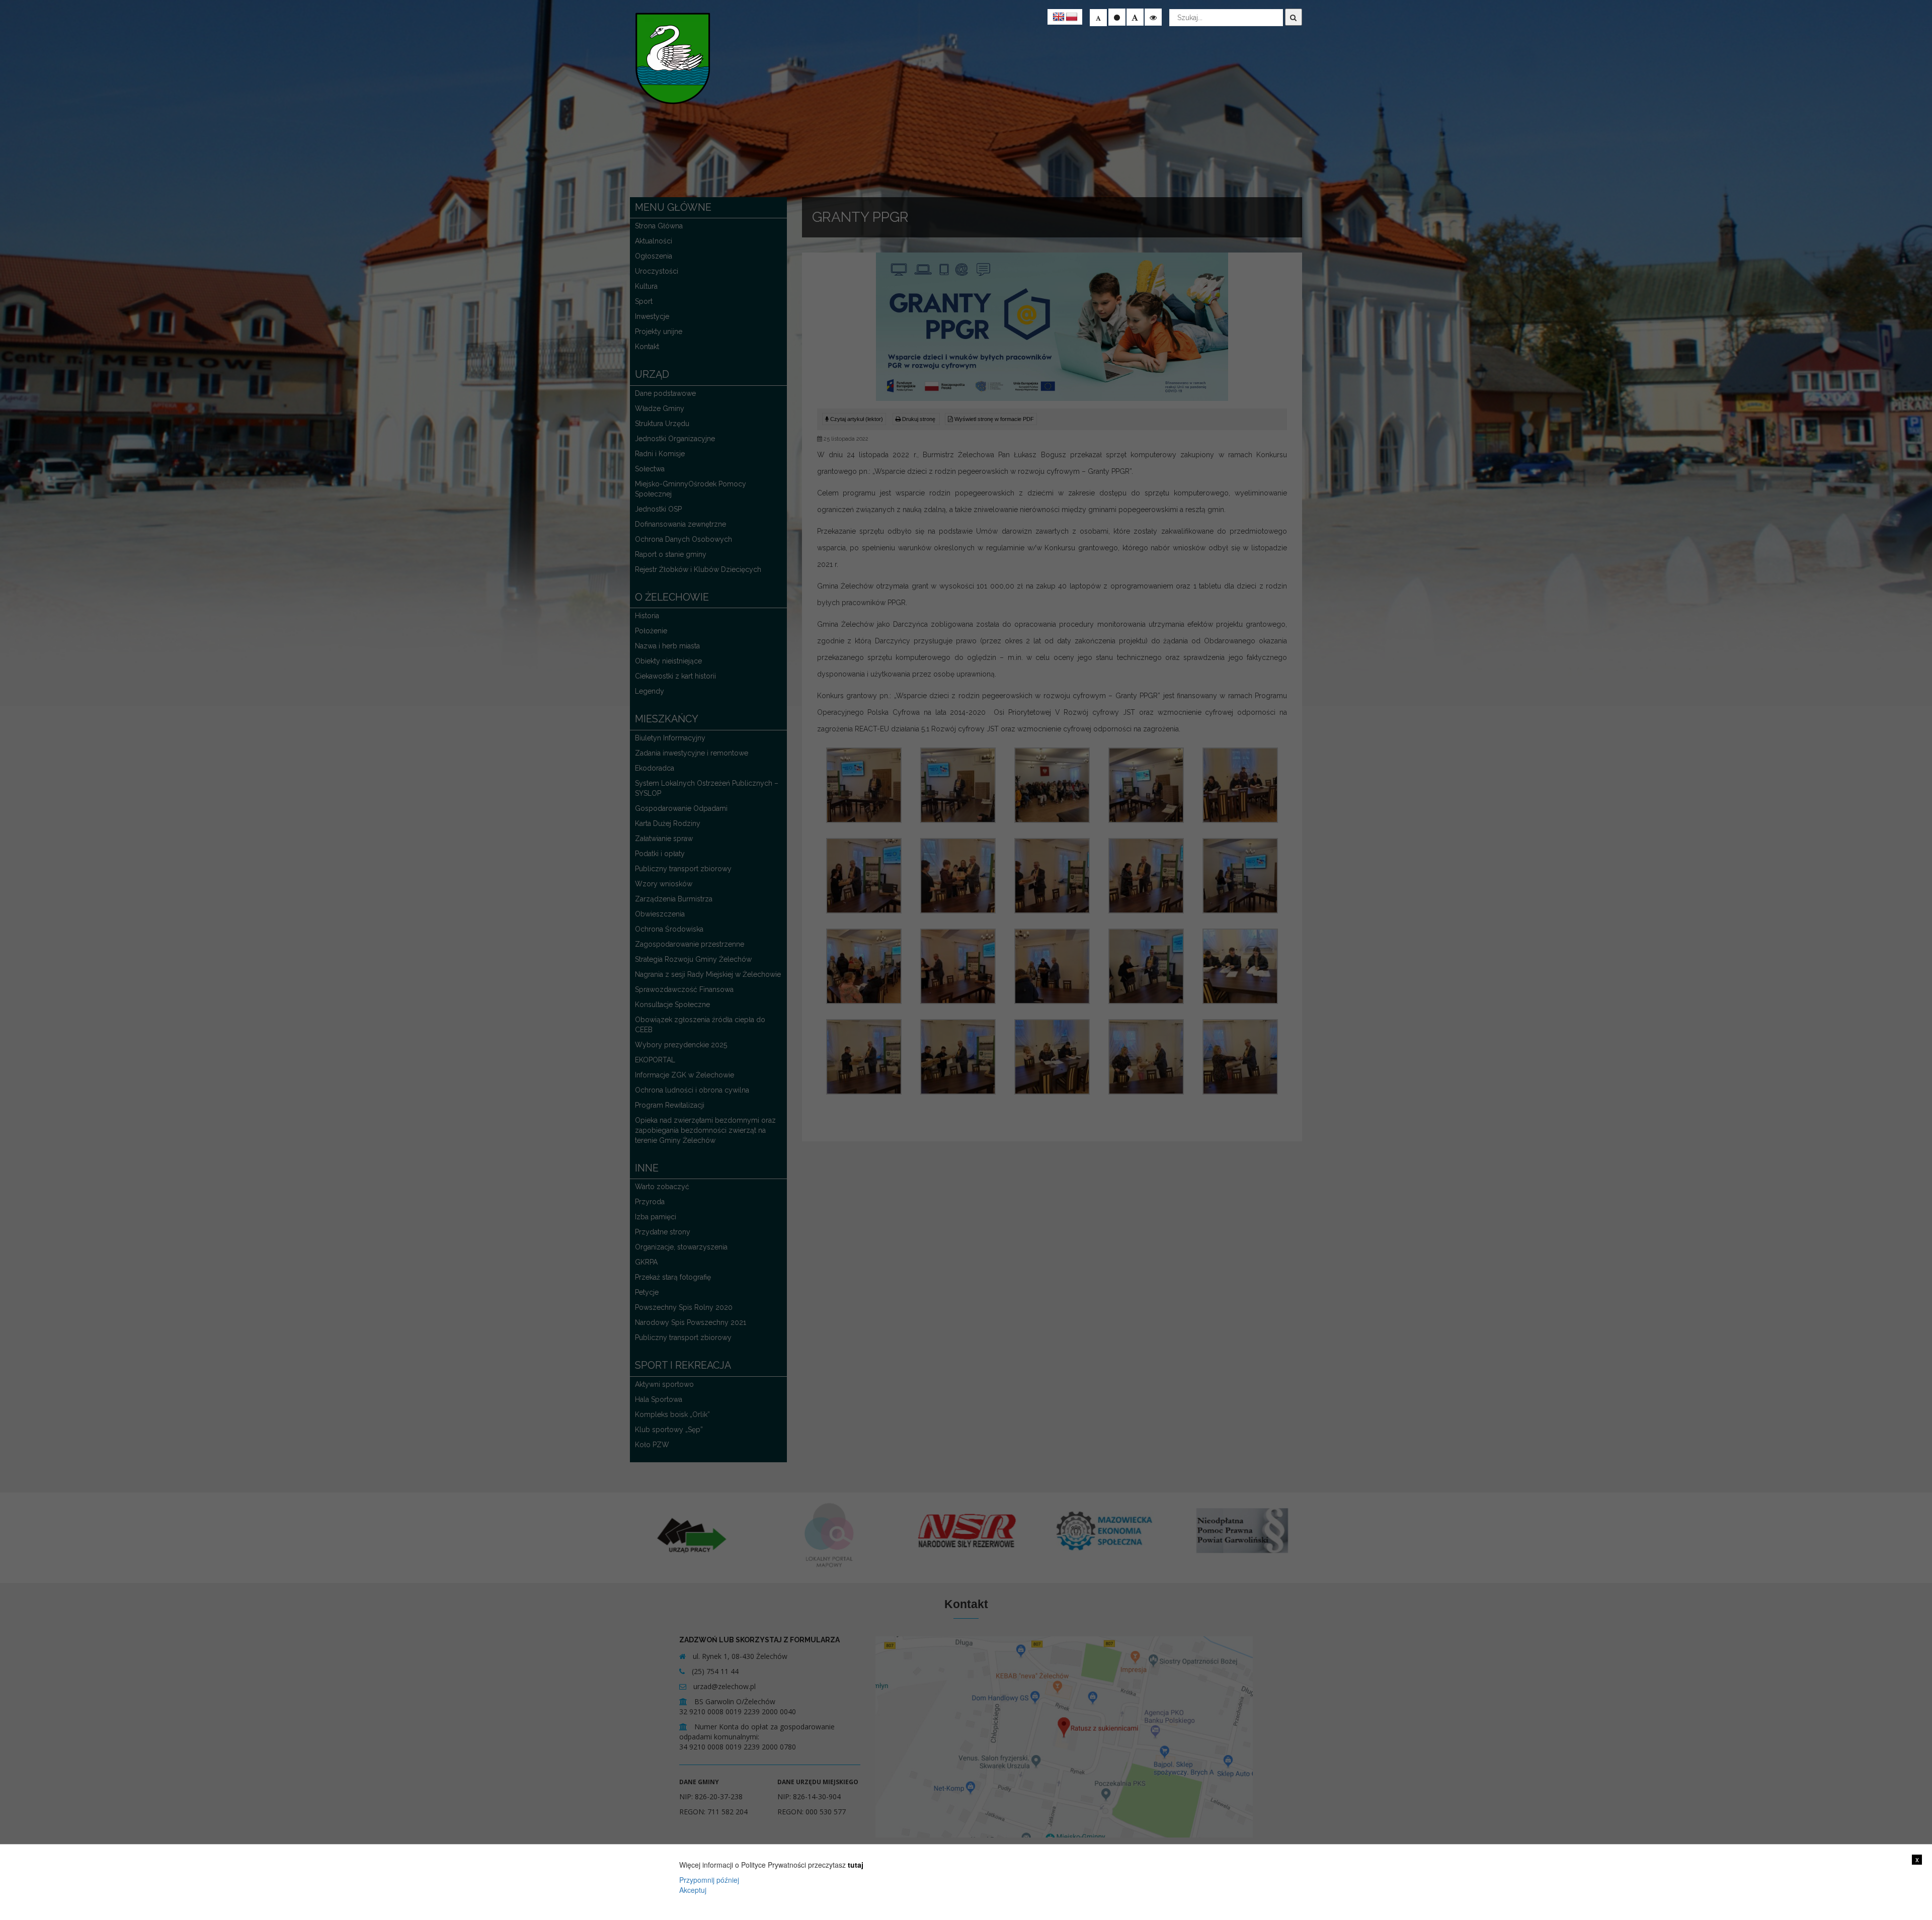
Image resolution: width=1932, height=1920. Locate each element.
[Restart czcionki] (1117, 17)
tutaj (856, 1865)
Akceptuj (693, 1890)
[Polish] (1072, 17)
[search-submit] (1294, 17)
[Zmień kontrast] (1153, 17)
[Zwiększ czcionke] (1135, 17)
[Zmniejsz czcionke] (1098, 18)
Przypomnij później (709, 1880)
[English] (1059, 17)
